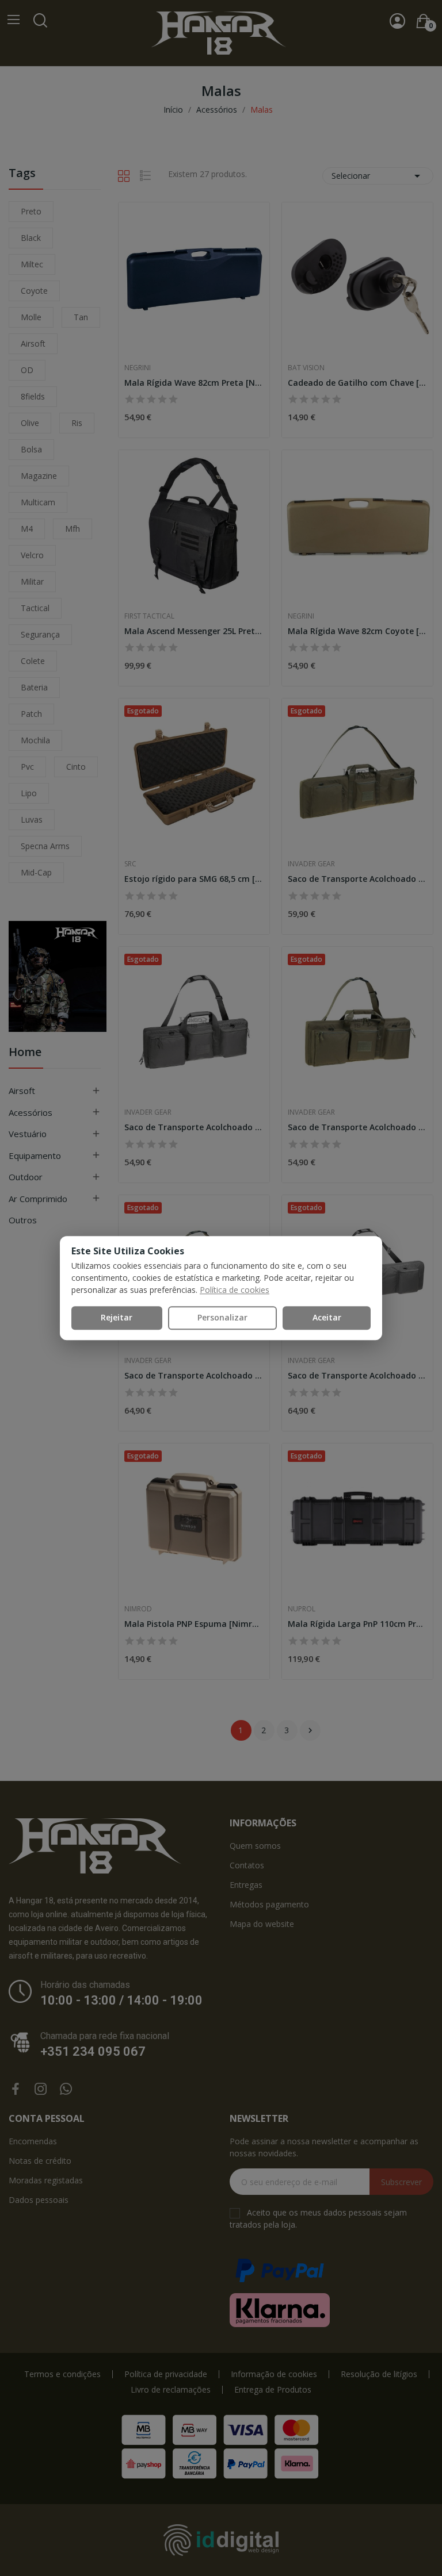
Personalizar (222, 1317)
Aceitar (327, 1317)
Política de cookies (235, 1290)
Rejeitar (117, 1317)
